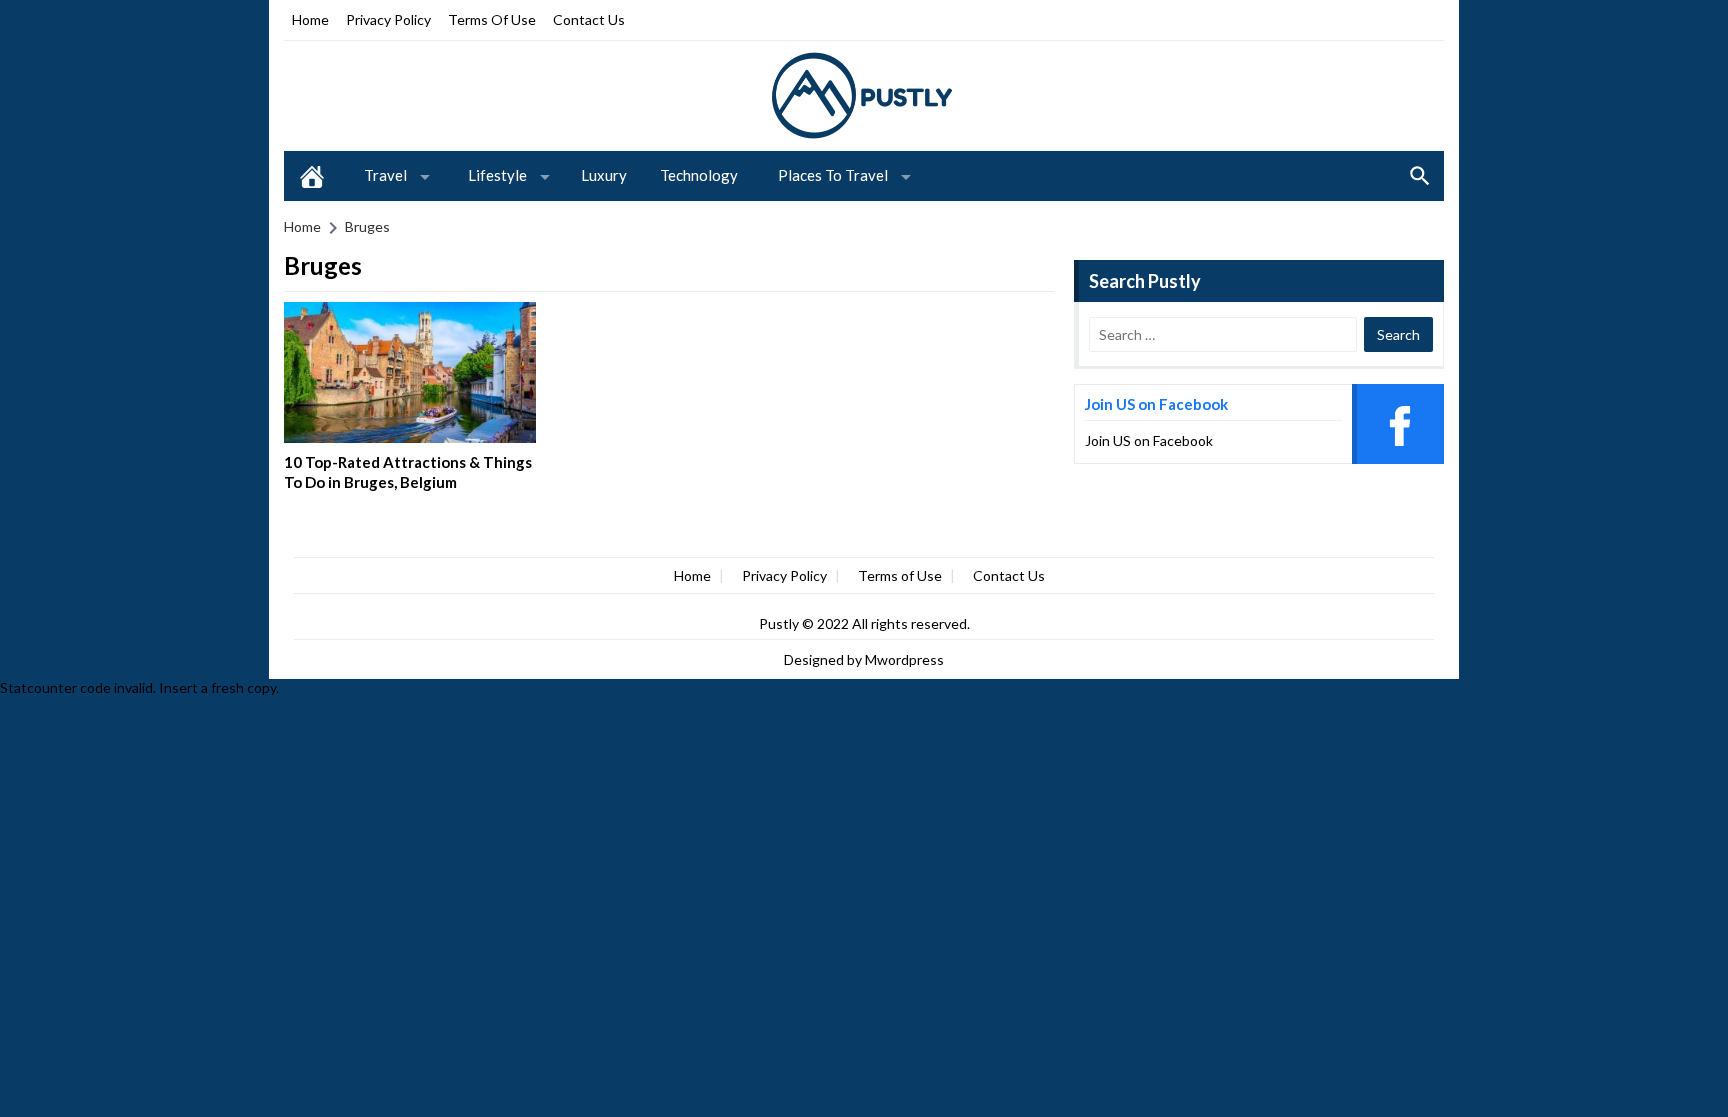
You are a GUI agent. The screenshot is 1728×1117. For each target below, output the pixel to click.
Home (310, 19)
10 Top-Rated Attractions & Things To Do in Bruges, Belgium (408, 472)
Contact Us (589, 19)
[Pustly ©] (864, 94)
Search (1420, 176)
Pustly (780, 623)
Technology (699, 175)
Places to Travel (833, 175)
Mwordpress (904, 659)
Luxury (604, 175)
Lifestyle (497, 175)
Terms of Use (492, 19)
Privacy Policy (388, 19)
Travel (385, 175)
